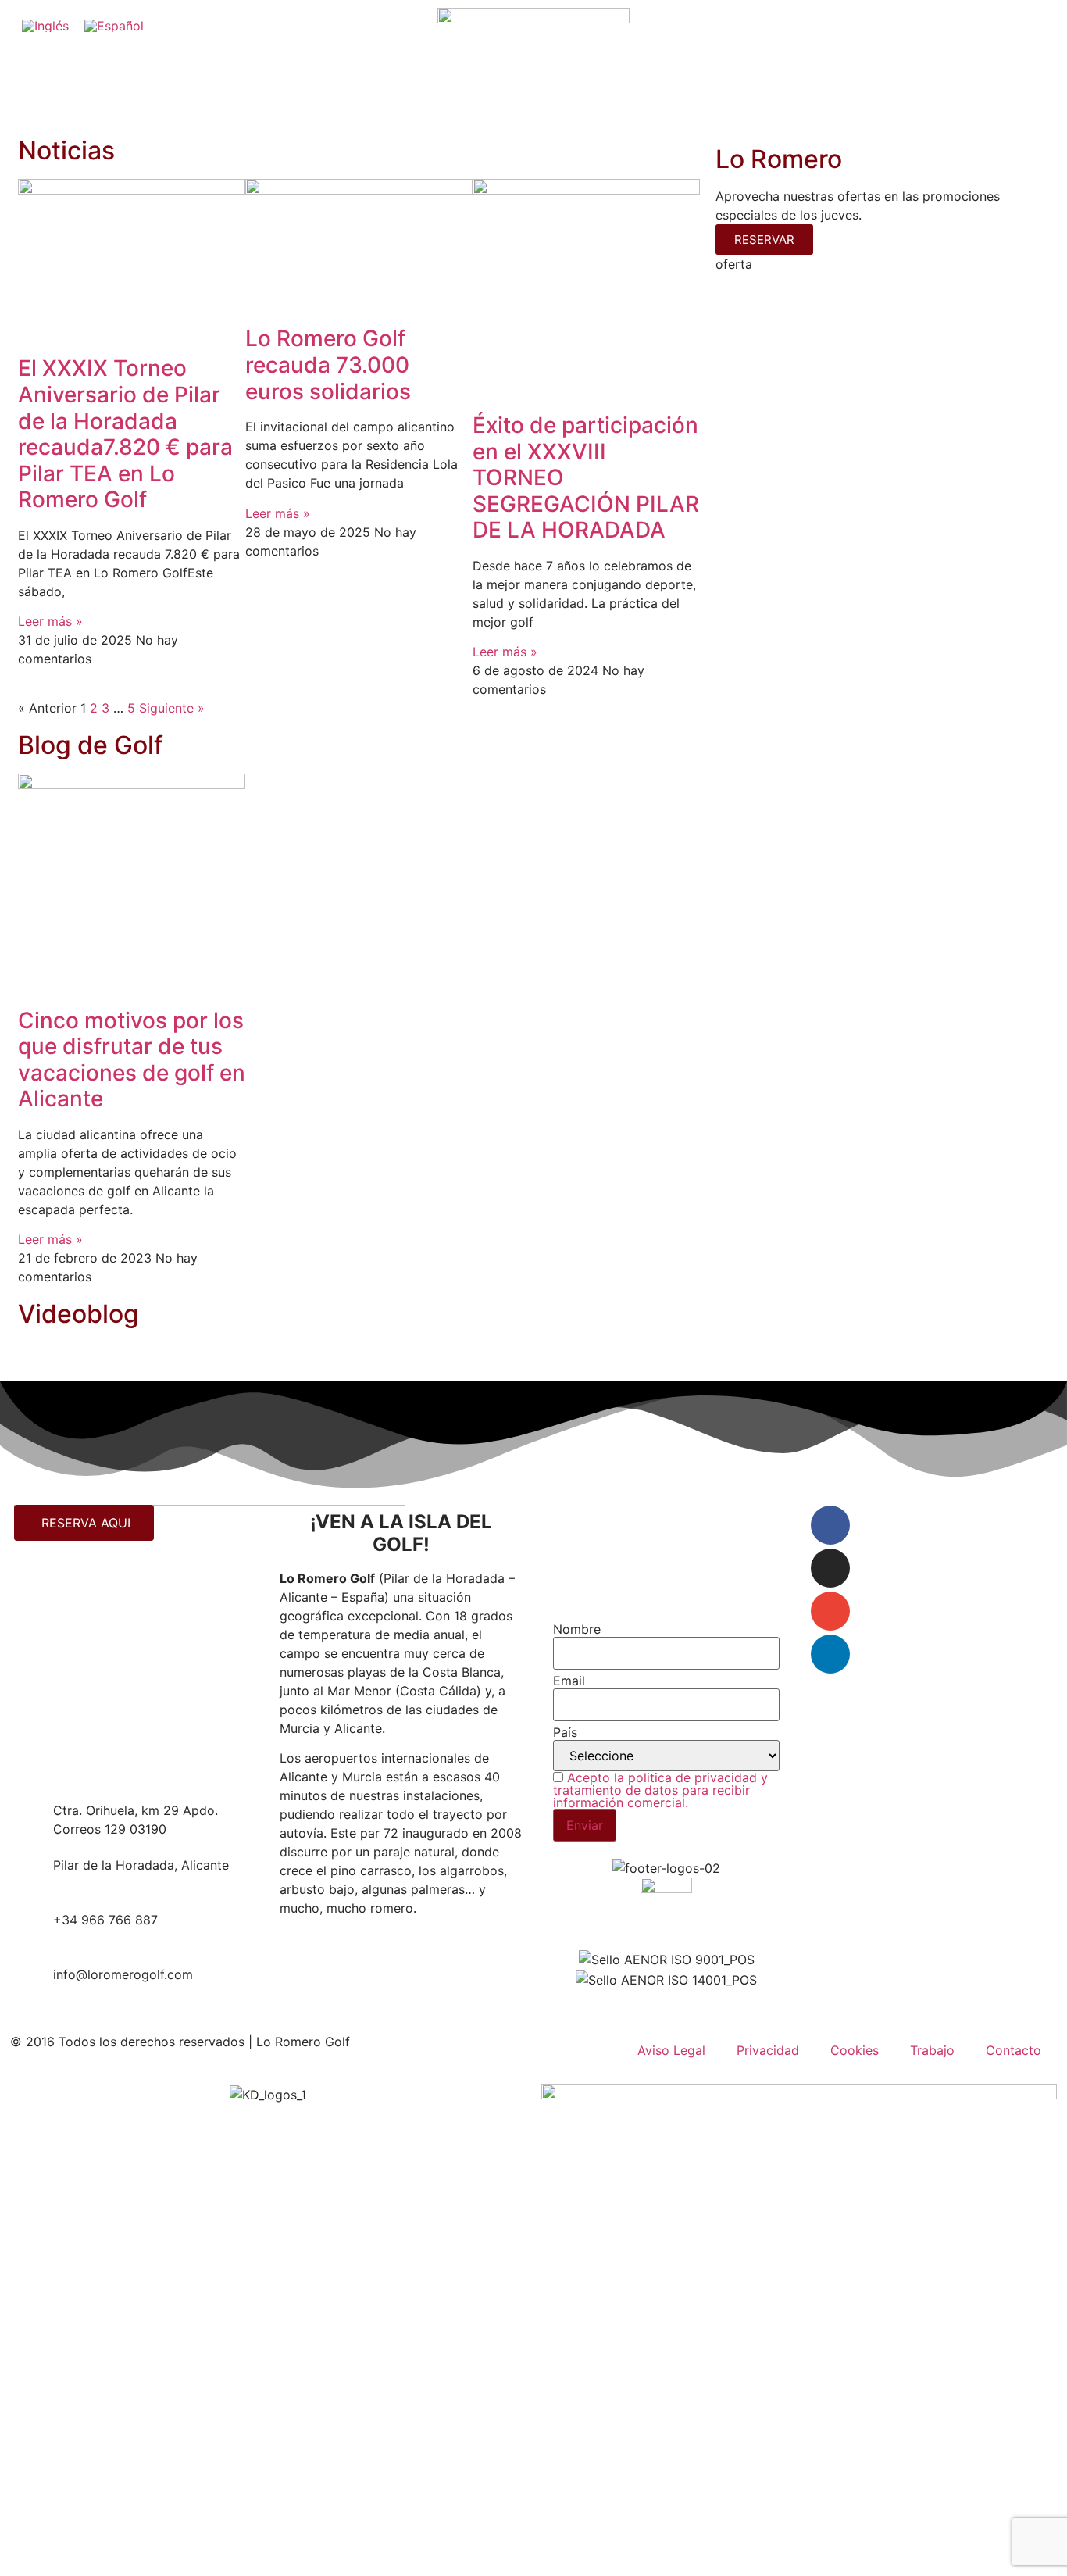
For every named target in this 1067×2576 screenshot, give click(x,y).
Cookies (855, 2050)
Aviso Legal (671, 2050)
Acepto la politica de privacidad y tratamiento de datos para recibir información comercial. (660, 1790)
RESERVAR (764, 239)
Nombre (577, 1629)
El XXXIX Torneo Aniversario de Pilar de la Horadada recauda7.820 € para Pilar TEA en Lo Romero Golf (125, 434)
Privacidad (768, 2050)
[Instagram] (830, 1568)
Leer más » (50, 621)
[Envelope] (830, 1611)
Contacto (1013, 2050)
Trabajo (932, 2050)
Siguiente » (172, 708)
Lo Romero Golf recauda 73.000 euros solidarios (331, 364)
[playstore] (830, 1654)
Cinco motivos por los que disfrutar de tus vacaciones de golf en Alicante (132, 1060)
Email (569, 1681)
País (565, 1732)
